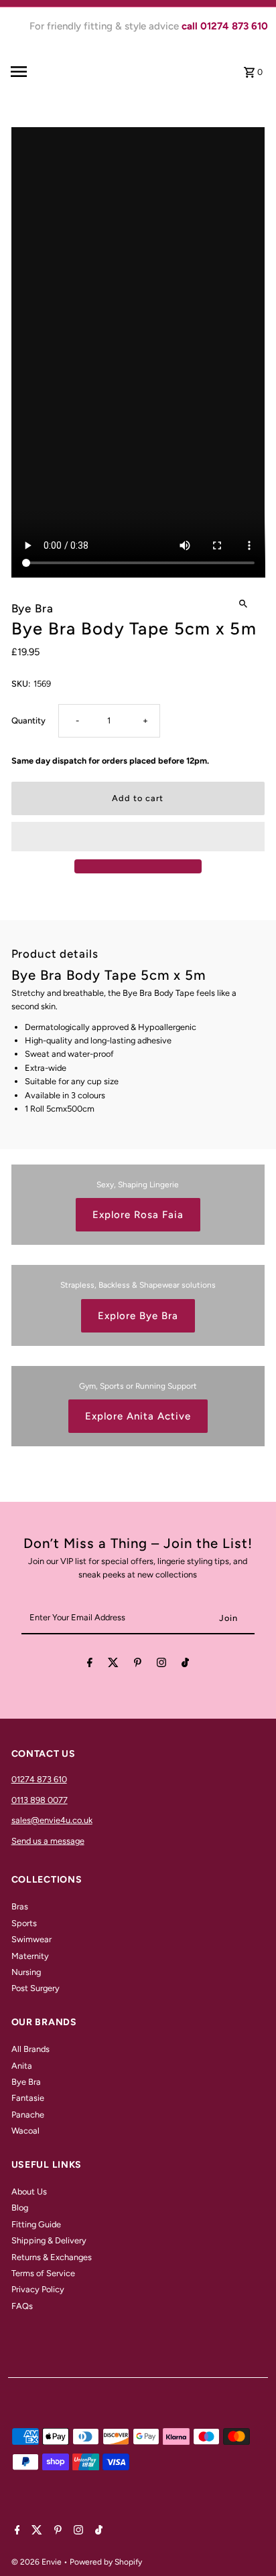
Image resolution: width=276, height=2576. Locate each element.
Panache (28, 2115)
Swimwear (31, 1939)
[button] (138, 837)
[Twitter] (113, 1665)
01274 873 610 (39, 1779)
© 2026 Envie (38, 2562)
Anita (22, 2066)
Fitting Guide (36, 2224)
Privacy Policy (38, 2289)
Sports (24, 1923)
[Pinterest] (138, 1665)
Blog (20, 2208)
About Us (29, 2192)
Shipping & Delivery (49, 2240)
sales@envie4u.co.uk (52, 1820)
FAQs (22, 2306)
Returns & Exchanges (52, 2257)
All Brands (30, 2049)
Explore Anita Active (138, 1416)
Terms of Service (43, 2273)
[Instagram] (161, 1665)
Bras (20, 1906)
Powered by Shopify (106, 2562)
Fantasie (28, 2098)
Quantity (28, 720)
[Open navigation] (40, 72)
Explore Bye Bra (138, 1316)
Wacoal (25, 2131)
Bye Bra (26, 2082)
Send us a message (48, 1841)
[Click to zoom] (243, 603)
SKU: (21, 684)
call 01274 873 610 (225, 26)
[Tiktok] (185, 1665)
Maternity (30, 1956)
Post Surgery (36, 1988)
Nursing (26, 1972)
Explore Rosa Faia (138, 1215)
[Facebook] (90, 1665)
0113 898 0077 (40, 1800)
